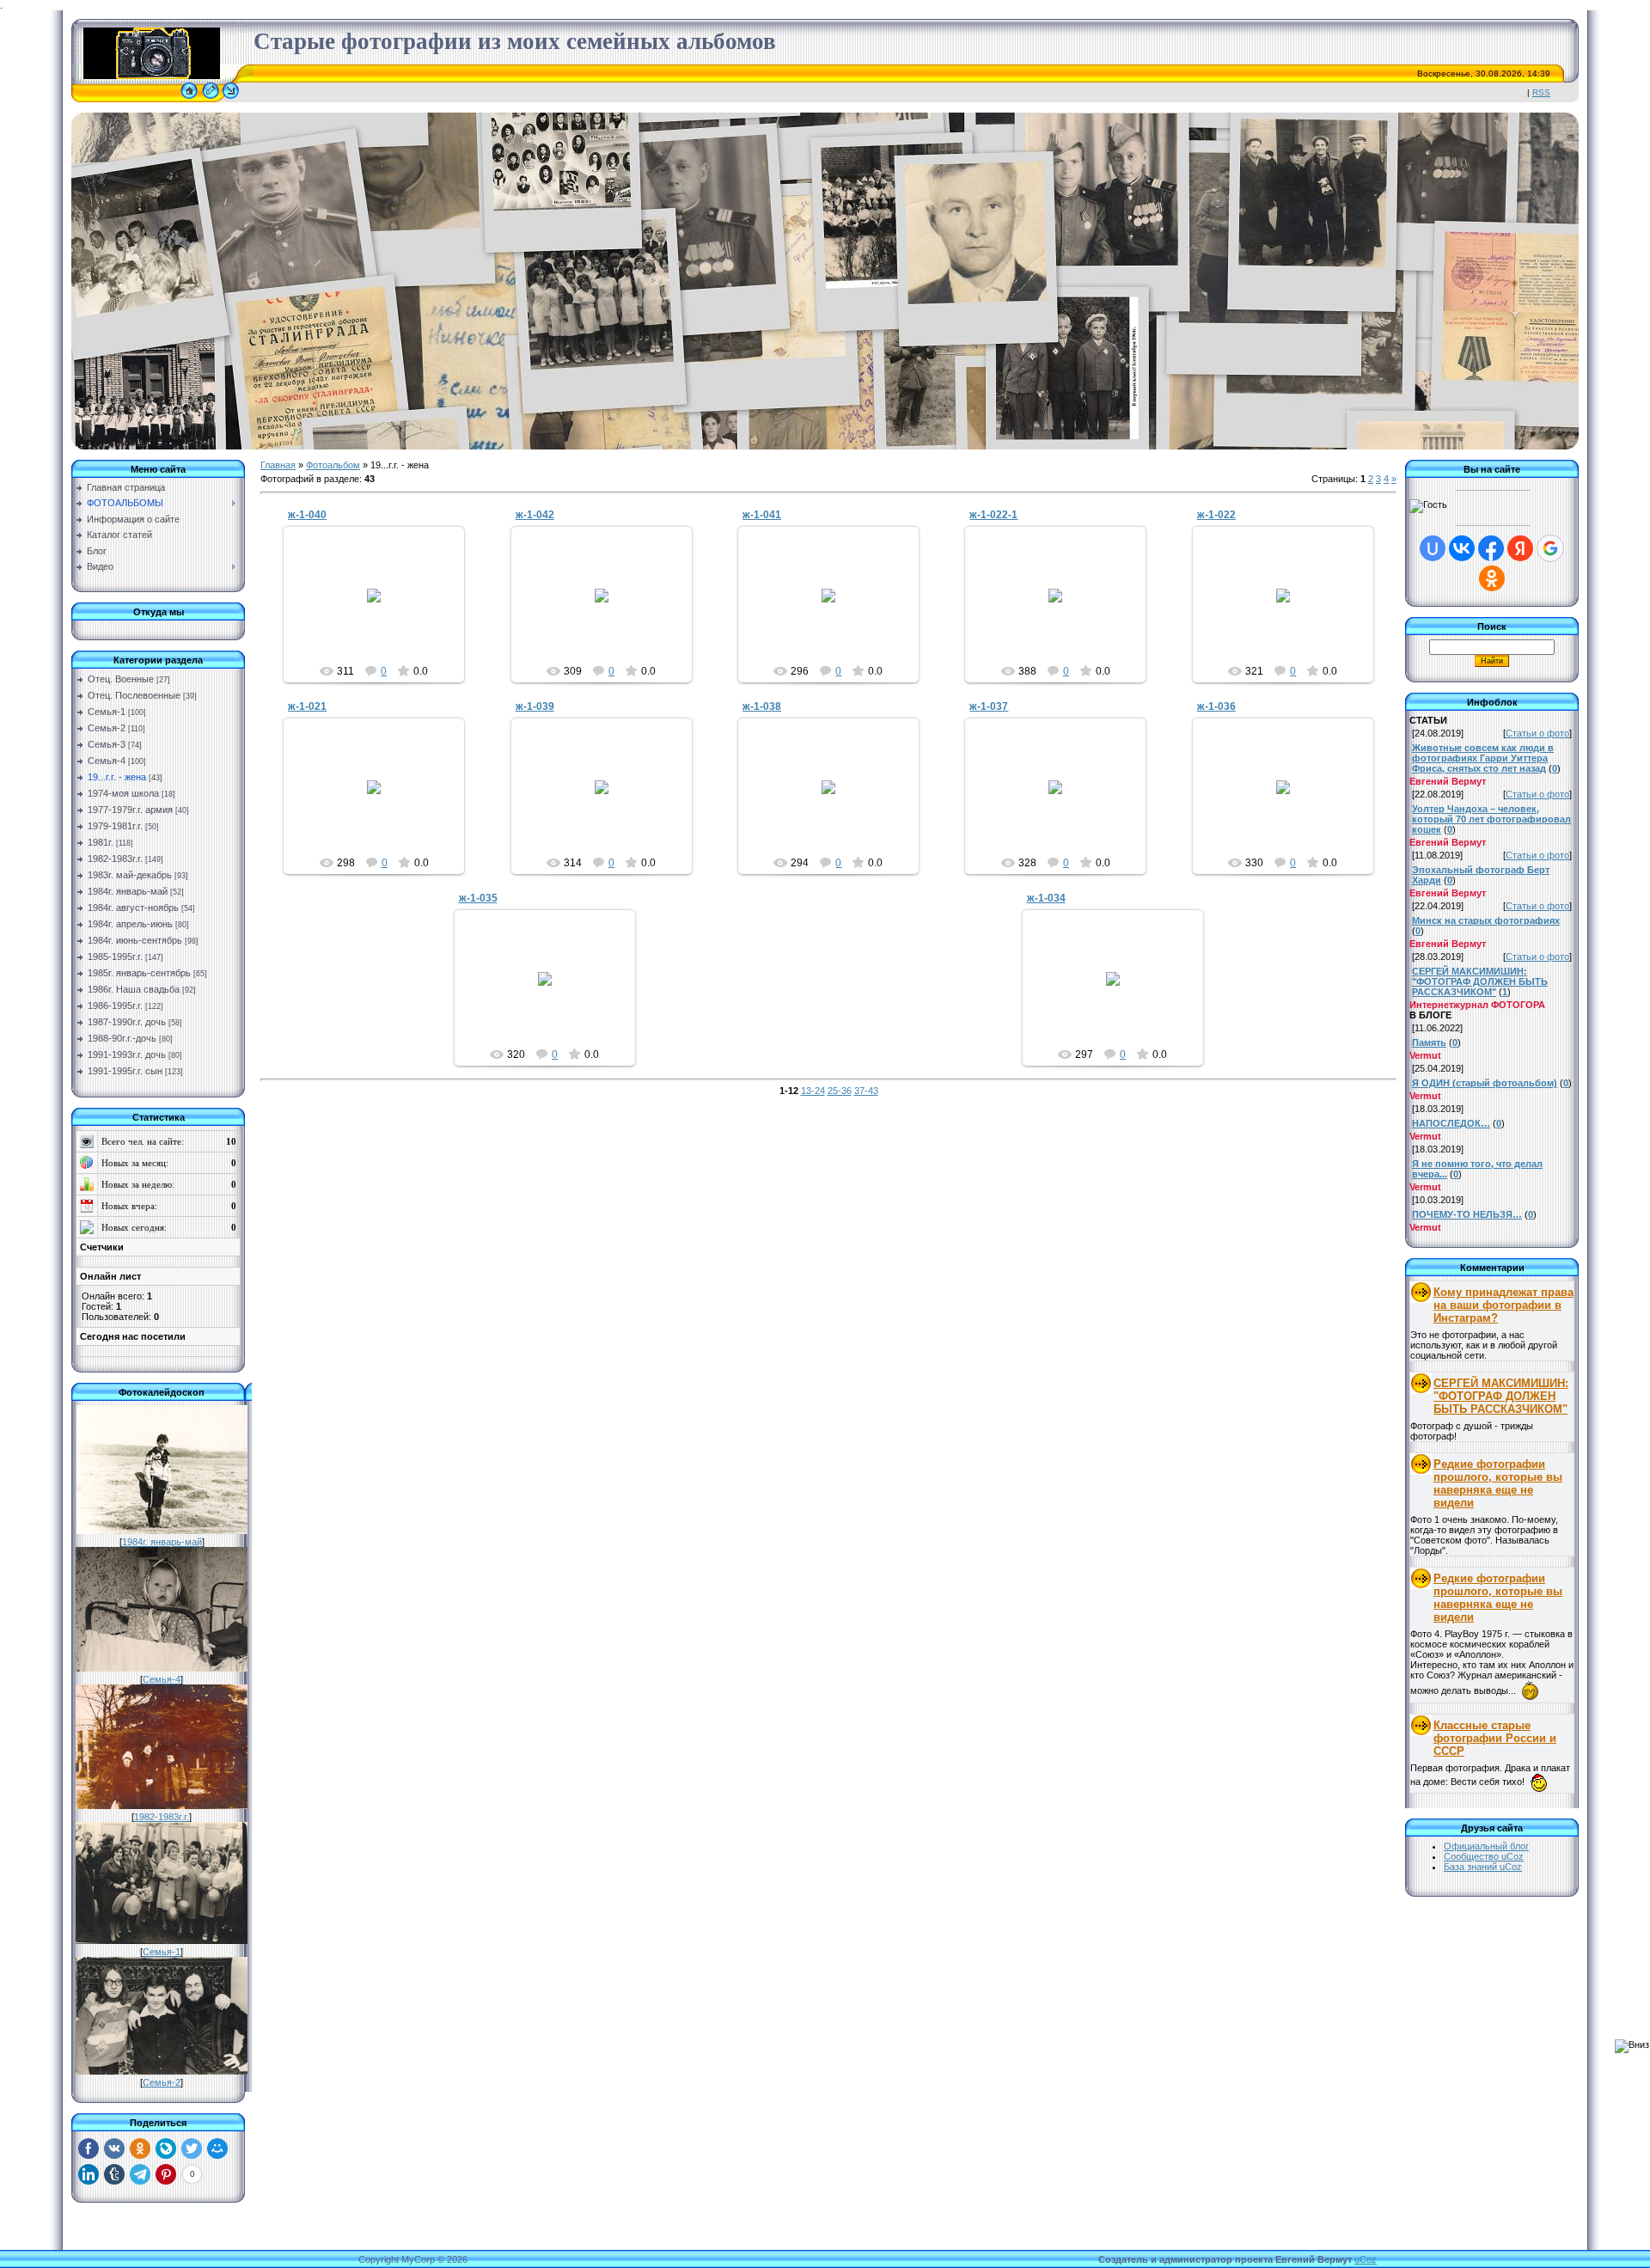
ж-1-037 (989, 706)
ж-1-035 (478, 898)
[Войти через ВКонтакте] (1462, 548)
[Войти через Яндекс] (1520, 548)
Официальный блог (1486, 1846)
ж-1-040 (307, 515)
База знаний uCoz (1483, 1867)
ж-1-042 (535, 515)
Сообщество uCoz (1484, 1856)
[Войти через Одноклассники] (1492, 578)
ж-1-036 (1216, 706)
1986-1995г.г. (115, 1006)
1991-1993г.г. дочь (127, 1055)
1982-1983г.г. (115, 859)
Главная (278, 465)
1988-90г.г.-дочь (122, 1038)
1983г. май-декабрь (130, 875)
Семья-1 (107, 712)
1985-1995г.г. (115, 957)
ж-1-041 (762, 515)
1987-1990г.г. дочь (127, 1022)
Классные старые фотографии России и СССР (1495, 1738)
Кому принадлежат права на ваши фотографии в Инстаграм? (1503, 1305)
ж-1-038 (762, 706)
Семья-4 (107, 761)
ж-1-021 (307, 706)
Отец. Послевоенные (134, 695)
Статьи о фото (1537, 733)
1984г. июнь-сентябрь (135, 940)
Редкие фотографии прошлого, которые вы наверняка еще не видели (1498, 1483)
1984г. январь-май (128, 891)
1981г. (101, 842)
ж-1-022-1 (993, 515)
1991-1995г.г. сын (125, 1071)
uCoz (1366, 2259)
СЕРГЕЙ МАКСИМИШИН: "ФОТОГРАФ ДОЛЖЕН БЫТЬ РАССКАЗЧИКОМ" (1501, 1396)
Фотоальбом (333, 465)
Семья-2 (107, 728)
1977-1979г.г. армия (130, 810)
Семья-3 (107, 744)
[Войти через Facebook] (1491, 548)
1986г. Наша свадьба (134, 989)
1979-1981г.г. (115, 826)
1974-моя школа (123, 793)
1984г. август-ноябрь (133, 908)
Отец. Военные (121, 679)
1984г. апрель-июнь (130, 924)
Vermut (382, 609)
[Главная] (189, 99)
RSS (1541, 92)
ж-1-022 (1216, 515)
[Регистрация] (211, 99)
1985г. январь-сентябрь (139, 973)
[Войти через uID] (1433, 548)
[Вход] (231, 99)
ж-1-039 (535, 706)
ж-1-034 (1046, 898)
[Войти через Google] (1550, 548)
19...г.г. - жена (117, 777)
